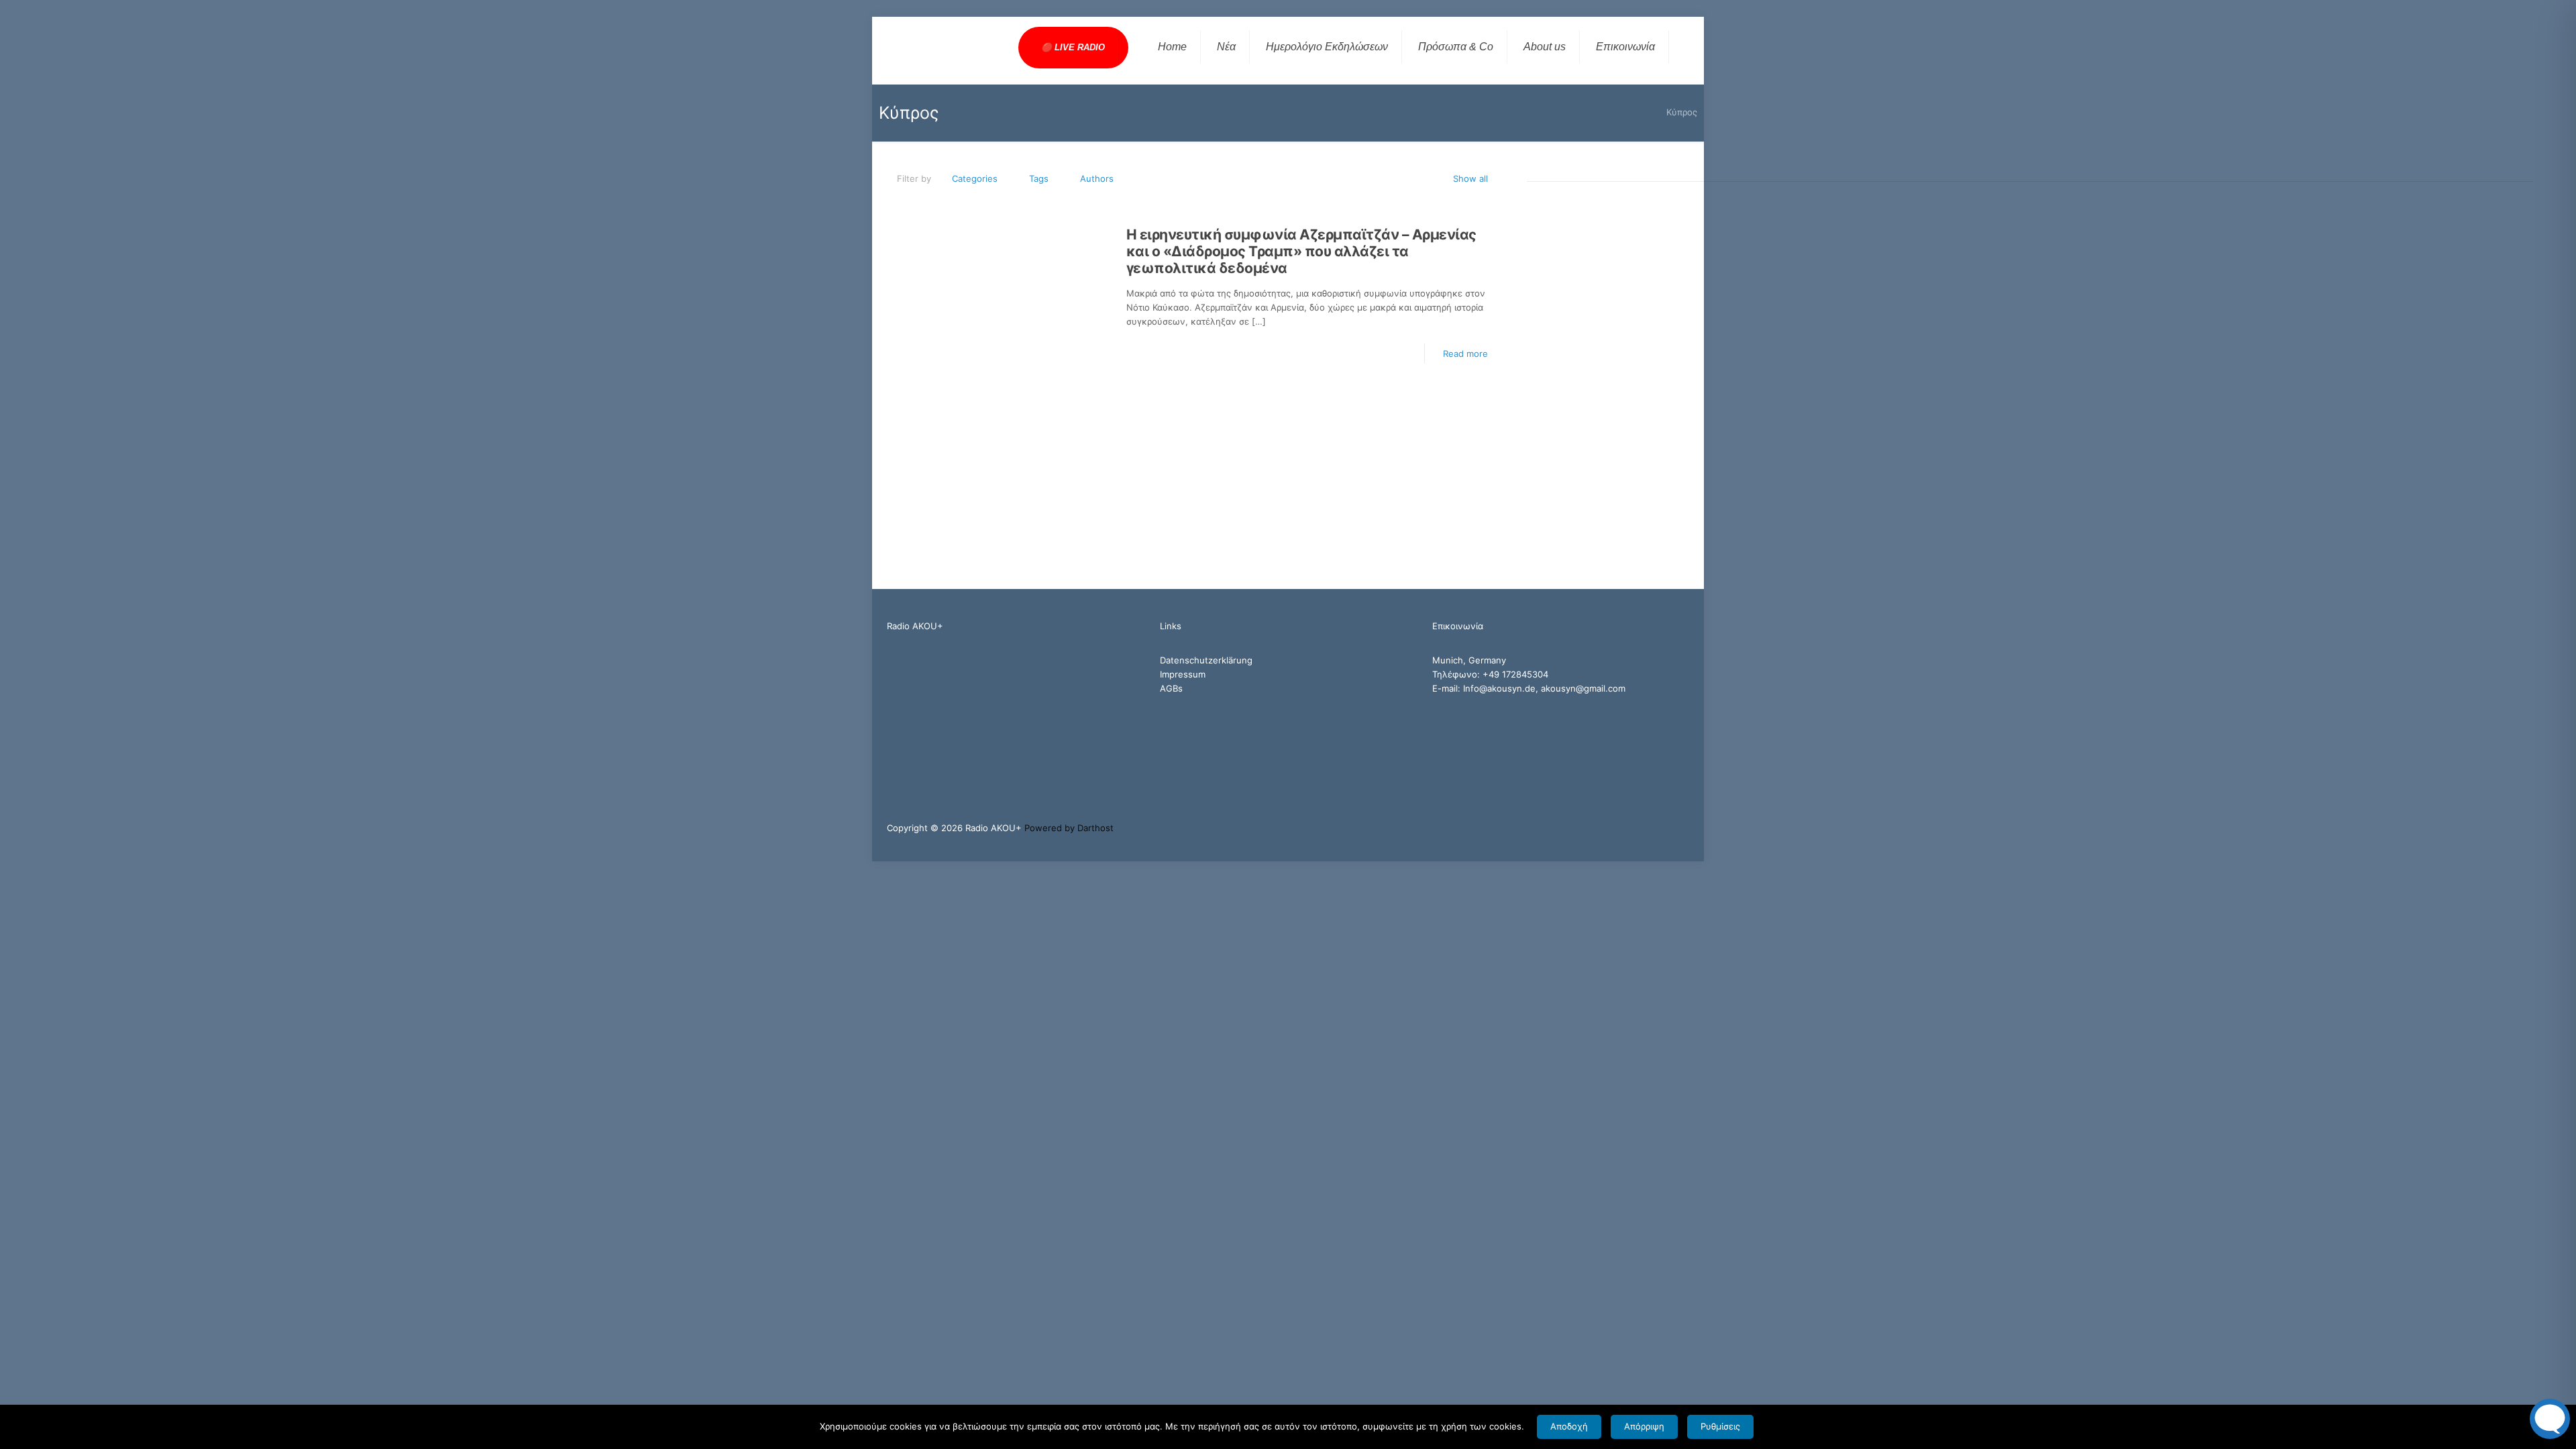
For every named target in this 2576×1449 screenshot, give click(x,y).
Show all (1470, 178)
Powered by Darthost (1069, 828)
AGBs (1171, 688)
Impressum (1183, 674)
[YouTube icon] (1657, 827)
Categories (975, 178)
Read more (1465, 354)
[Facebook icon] (1643, 827)
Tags (1039, 178)
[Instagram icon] (1671, 827)
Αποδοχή (1569, 1426)
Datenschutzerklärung (1206, 660)
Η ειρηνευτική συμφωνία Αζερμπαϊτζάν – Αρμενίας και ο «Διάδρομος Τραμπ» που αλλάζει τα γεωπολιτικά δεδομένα (1301, 251)
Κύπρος (1682, 112)
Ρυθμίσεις (1720, 1426)
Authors (1097, 178)
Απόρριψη (1644, 1426)
